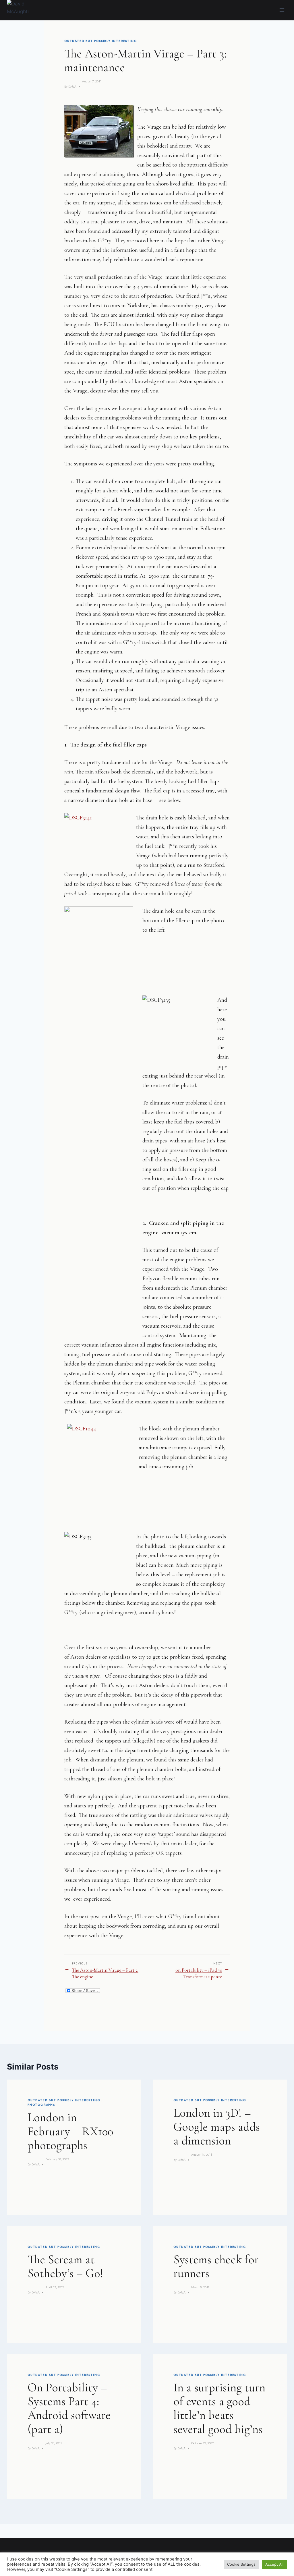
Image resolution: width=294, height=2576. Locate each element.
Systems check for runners (216, 2266)
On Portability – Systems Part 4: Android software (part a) (69, 2408)
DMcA (72, 86)
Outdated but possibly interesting (101, 41)
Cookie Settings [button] (241, 2564)
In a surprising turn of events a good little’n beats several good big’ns (219, 2408)
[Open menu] (282, 10)
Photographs (41, 2105)
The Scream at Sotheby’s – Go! (65, 2266)
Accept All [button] (274, 2564)
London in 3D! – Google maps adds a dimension (217, 2127)
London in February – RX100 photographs (70, 2131)
